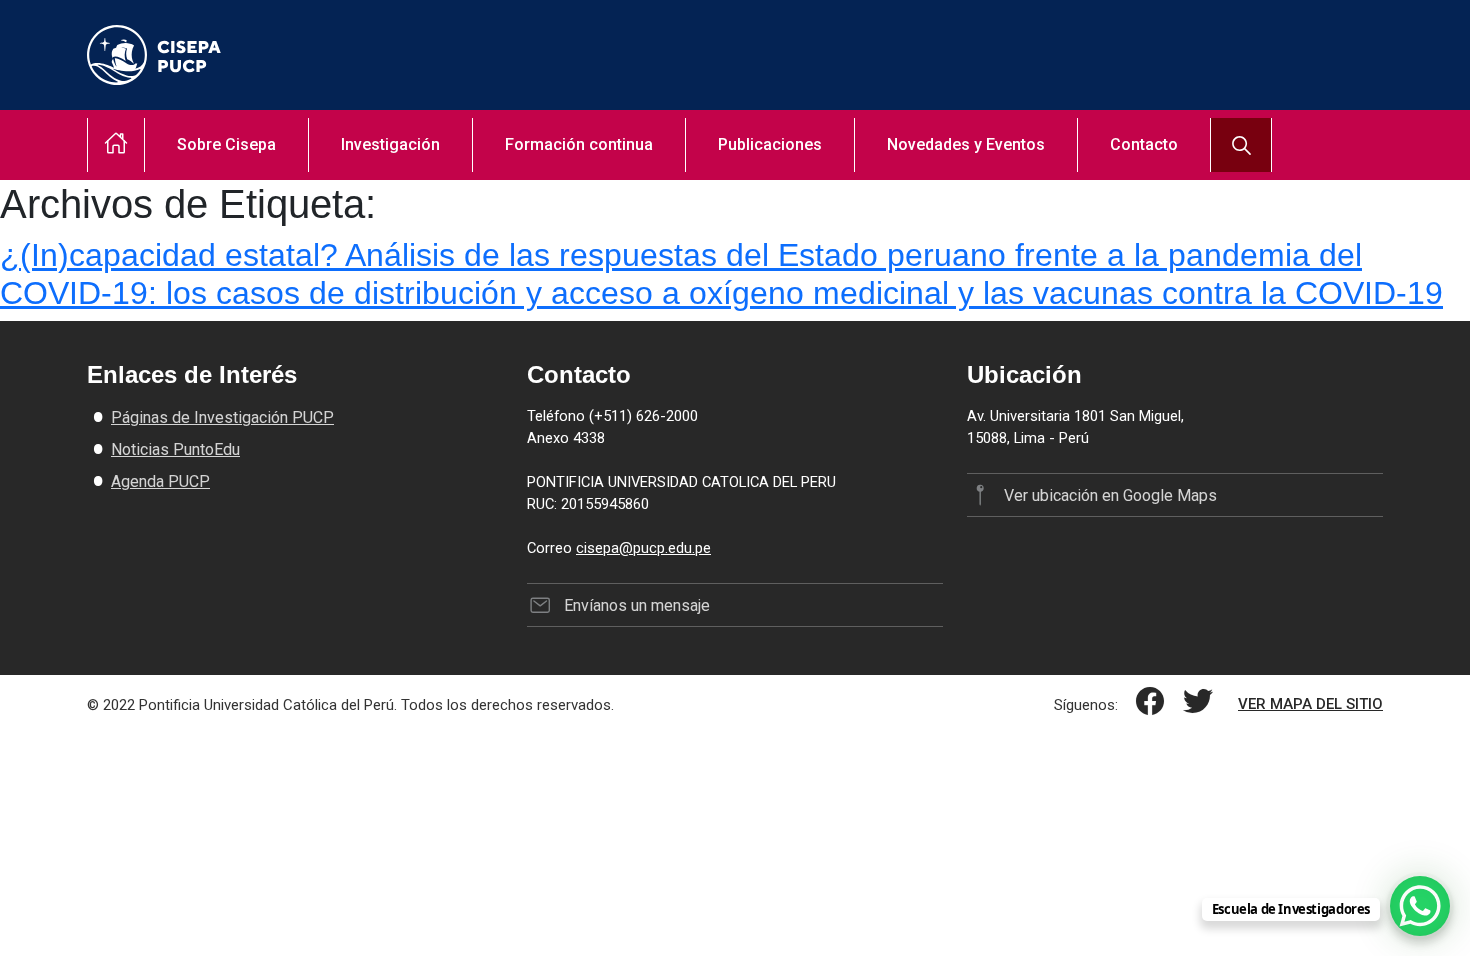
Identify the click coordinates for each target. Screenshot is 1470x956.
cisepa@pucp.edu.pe (643, 548)
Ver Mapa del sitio (1310, 704)
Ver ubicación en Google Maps (1110, 495)
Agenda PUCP (160, 481)
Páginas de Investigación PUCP (222, 417)
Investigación (390, 144)
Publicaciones (770, 144)
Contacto (1144, 144)
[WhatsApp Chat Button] (1420, 906)
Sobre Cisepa (226, 144)
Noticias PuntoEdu (175, 449)
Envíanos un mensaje (636, 605)
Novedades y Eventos (966, 144)
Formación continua (579, 144)
